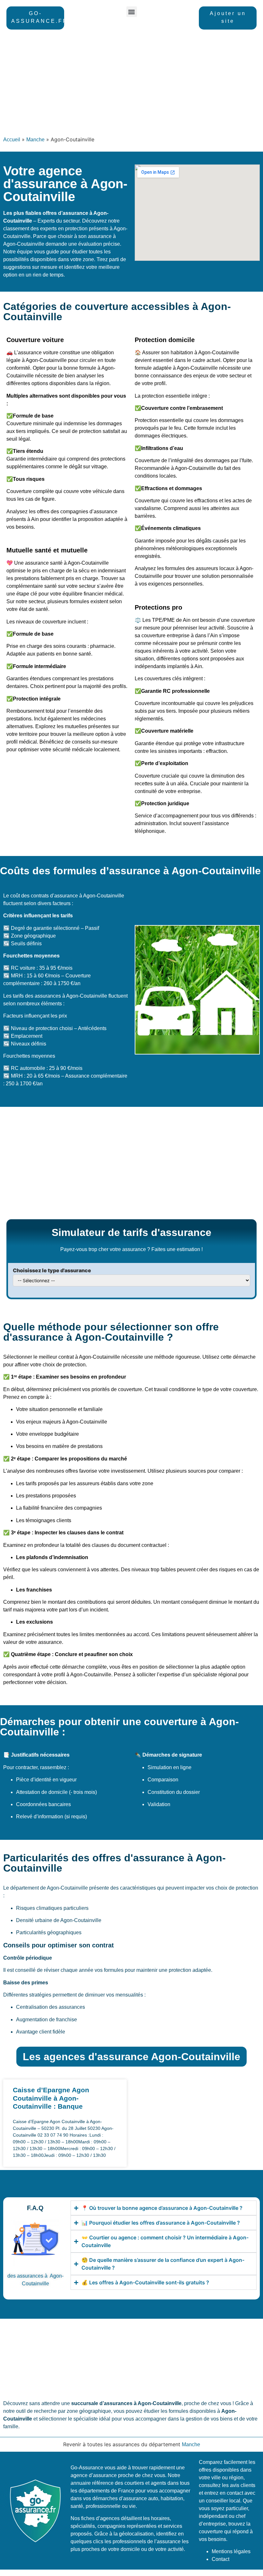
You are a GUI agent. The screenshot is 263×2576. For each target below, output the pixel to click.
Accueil (12, 140)
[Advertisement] (131, 84)
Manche (35, 140)
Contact (221, 2559)
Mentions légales (231, 2551)
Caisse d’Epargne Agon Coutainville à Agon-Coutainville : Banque (51, 2098)
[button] (132, 12)
